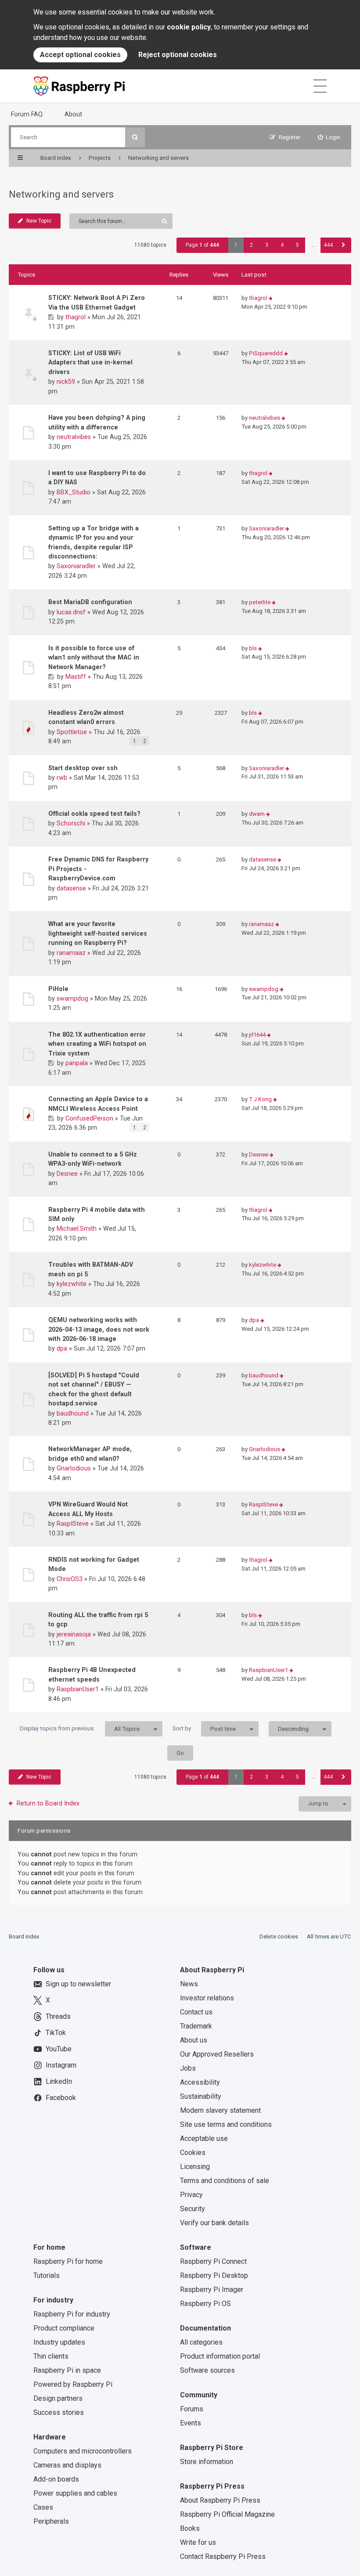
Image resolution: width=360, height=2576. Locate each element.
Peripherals (51, 2521)
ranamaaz (71, 953)
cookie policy (189, 27)
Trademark (196, 2026)
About (73, 114)
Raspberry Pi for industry (72, 2314)
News (189, 1984)
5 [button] (297, 245)
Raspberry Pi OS (205, 2304)
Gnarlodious (74, 1468)
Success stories (59, 2412)
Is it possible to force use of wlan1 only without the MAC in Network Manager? (94, 658)
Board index (24, 1937)
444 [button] (328, 245)
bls (253, 648)
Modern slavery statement (220, 2110)
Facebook (61, 2098)
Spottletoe (72, 732)
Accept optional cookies (80, 55)
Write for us (198, 2542)
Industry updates (59, 2342)
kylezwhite (72, 1284)
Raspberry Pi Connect (213, 2261)
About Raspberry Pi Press (220, 2500)
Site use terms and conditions (226, 2124)
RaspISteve (73, 1524)
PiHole (58, 989)
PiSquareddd (266, 353)
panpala (77, 1063)
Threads (58, 2016)
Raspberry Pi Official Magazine (227, 2514)
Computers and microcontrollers (83, 2451)
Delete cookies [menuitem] (279, 1937)
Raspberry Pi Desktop (214, 2275)
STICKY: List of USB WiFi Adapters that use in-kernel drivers (90, 362)
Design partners (58, 2398)
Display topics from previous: (80, 1729)
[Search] (135, 137)
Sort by (204, 1729)
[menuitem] (329, 137)
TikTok (56, 2033)
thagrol (76, 317)
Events (191, 2423)
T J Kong (260, 1099)
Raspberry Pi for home (68, 2261)
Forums (192, 2409)
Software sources (207, 2370)
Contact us (196, 2012)
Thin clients (51, 2356)
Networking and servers (61, 194)
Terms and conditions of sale (225, 2181)
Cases (43, 2507)
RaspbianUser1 (78, 1689)
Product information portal (220, 2356)
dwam (257, 814)
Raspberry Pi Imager (212, 2290)
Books (190, 2528)
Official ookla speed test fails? (94, 814)
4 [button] (282, 245)
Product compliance (64, 2328)
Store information (207, 2462)
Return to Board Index (48, 1803)
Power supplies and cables (75, 2493)
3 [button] (267, 245)
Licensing (195, 2167)
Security (193, 2209)
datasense (71, 888)
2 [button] (251, 245)
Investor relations (207, 1998)
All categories (201, 2342)
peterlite (260, 602)
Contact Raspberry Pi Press (223, 2556)
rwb (62, 778)
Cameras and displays (67, 2465)
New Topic (39, 221)
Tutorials (47, 2275)
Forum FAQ (27, 114)
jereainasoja (74, 1634)
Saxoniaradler (76, 566)
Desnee (67, 1174)
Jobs (188, 2068)
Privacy (191, 2195)
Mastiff (76, 677)
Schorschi (71, 823)
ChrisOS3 (70, 1579)
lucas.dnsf (71, 612)
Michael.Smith (77, 1229)
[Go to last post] (271, 298)
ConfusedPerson (89, 1118)
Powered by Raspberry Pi (73, 2384)
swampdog (72, 998)
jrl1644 (257, 1035)
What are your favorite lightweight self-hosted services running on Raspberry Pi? (98, 933)
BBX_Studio (74, 492)
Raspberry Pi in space (67, 2370)
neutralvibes (74, 437)
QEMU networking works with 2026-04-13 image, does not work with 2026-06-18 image (99, 1329)
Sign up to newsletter (78, 1984)
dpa (62, 1348)
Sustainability (201, 2096)
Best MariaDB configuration (90, 602)
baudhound (73, 1413)
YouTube (59, 2049)
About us (194, 2040)
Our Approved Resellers (217, 2054)
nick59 (66, 382)
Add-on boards (56, 2479)
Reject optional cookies (178, 55)
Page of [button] (202, 245)
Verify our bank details (214, 2223)
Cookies (193, 2153)
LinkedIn (59, 2081)
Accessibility (200, 2082)
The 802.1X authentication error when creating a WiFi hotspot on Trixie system (97, 1044)
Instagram (61, 2065)
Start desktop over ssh (83, 768)
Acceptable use (204, 2138)
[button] (344, 245)
